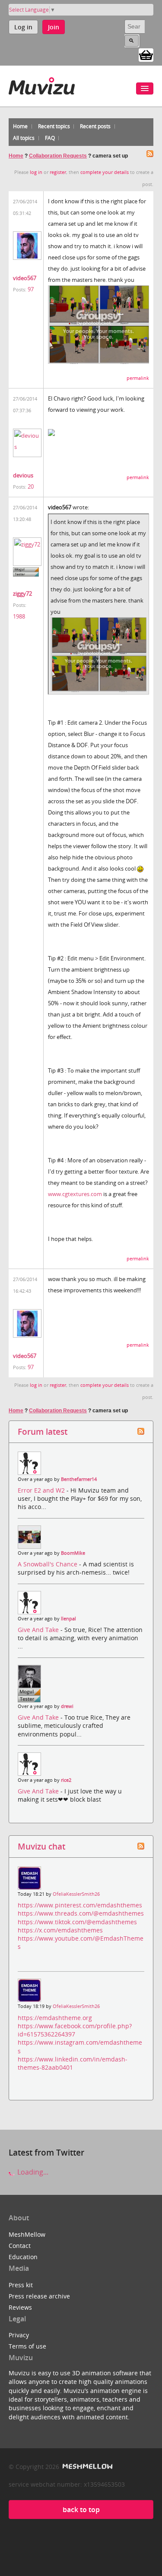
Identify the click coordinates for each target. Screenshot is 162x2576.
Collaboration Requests (58, 156)
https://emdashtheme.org (55, 2018)
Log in (23, 27)
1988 (19, 616)
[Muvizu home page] (42, 84)
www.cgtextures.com (75, 1194)
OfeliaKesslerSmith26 (76, 1894)
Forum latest (43, 1432)
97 (31, 289)
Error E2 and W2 (42, 1490)
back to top (81, 2510)
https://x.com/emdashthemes (60, 1930)
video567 (25, 278)
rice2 (66, 1780)
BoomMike (73, 1553)
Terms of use (27, 2346)
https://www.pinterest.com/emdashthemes (80, 1905)
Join (54, 27)
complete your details (105, 172)
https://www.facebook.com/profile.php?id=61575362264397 (75, 2030)
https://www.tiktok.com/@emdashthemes (77, 1922)
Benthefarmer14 (79, 1479)
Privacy (19, 2335)
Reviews (20, 2307)
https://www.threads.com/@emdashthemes (81, 1913)
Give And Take (39, 1630)
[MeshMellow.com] (87, 2467)
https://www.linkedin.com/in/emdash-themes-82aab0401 (73, 2063)
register (58, 172)
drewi (67, 1706)
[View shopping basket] (146, 54)
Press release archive (39, 2296)
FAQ (50, 138)
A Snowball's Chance (48, 1564)
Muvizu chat (41, 1846)
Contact (20, 2246)
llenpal (68, 1619)
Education (23, 2257)
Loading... (32, 2172)
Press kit (21, 2285)
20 (31, 486)
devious (23, 475)
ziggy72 (22, 593)
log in (36, 172)
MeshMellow (27, 2234)
